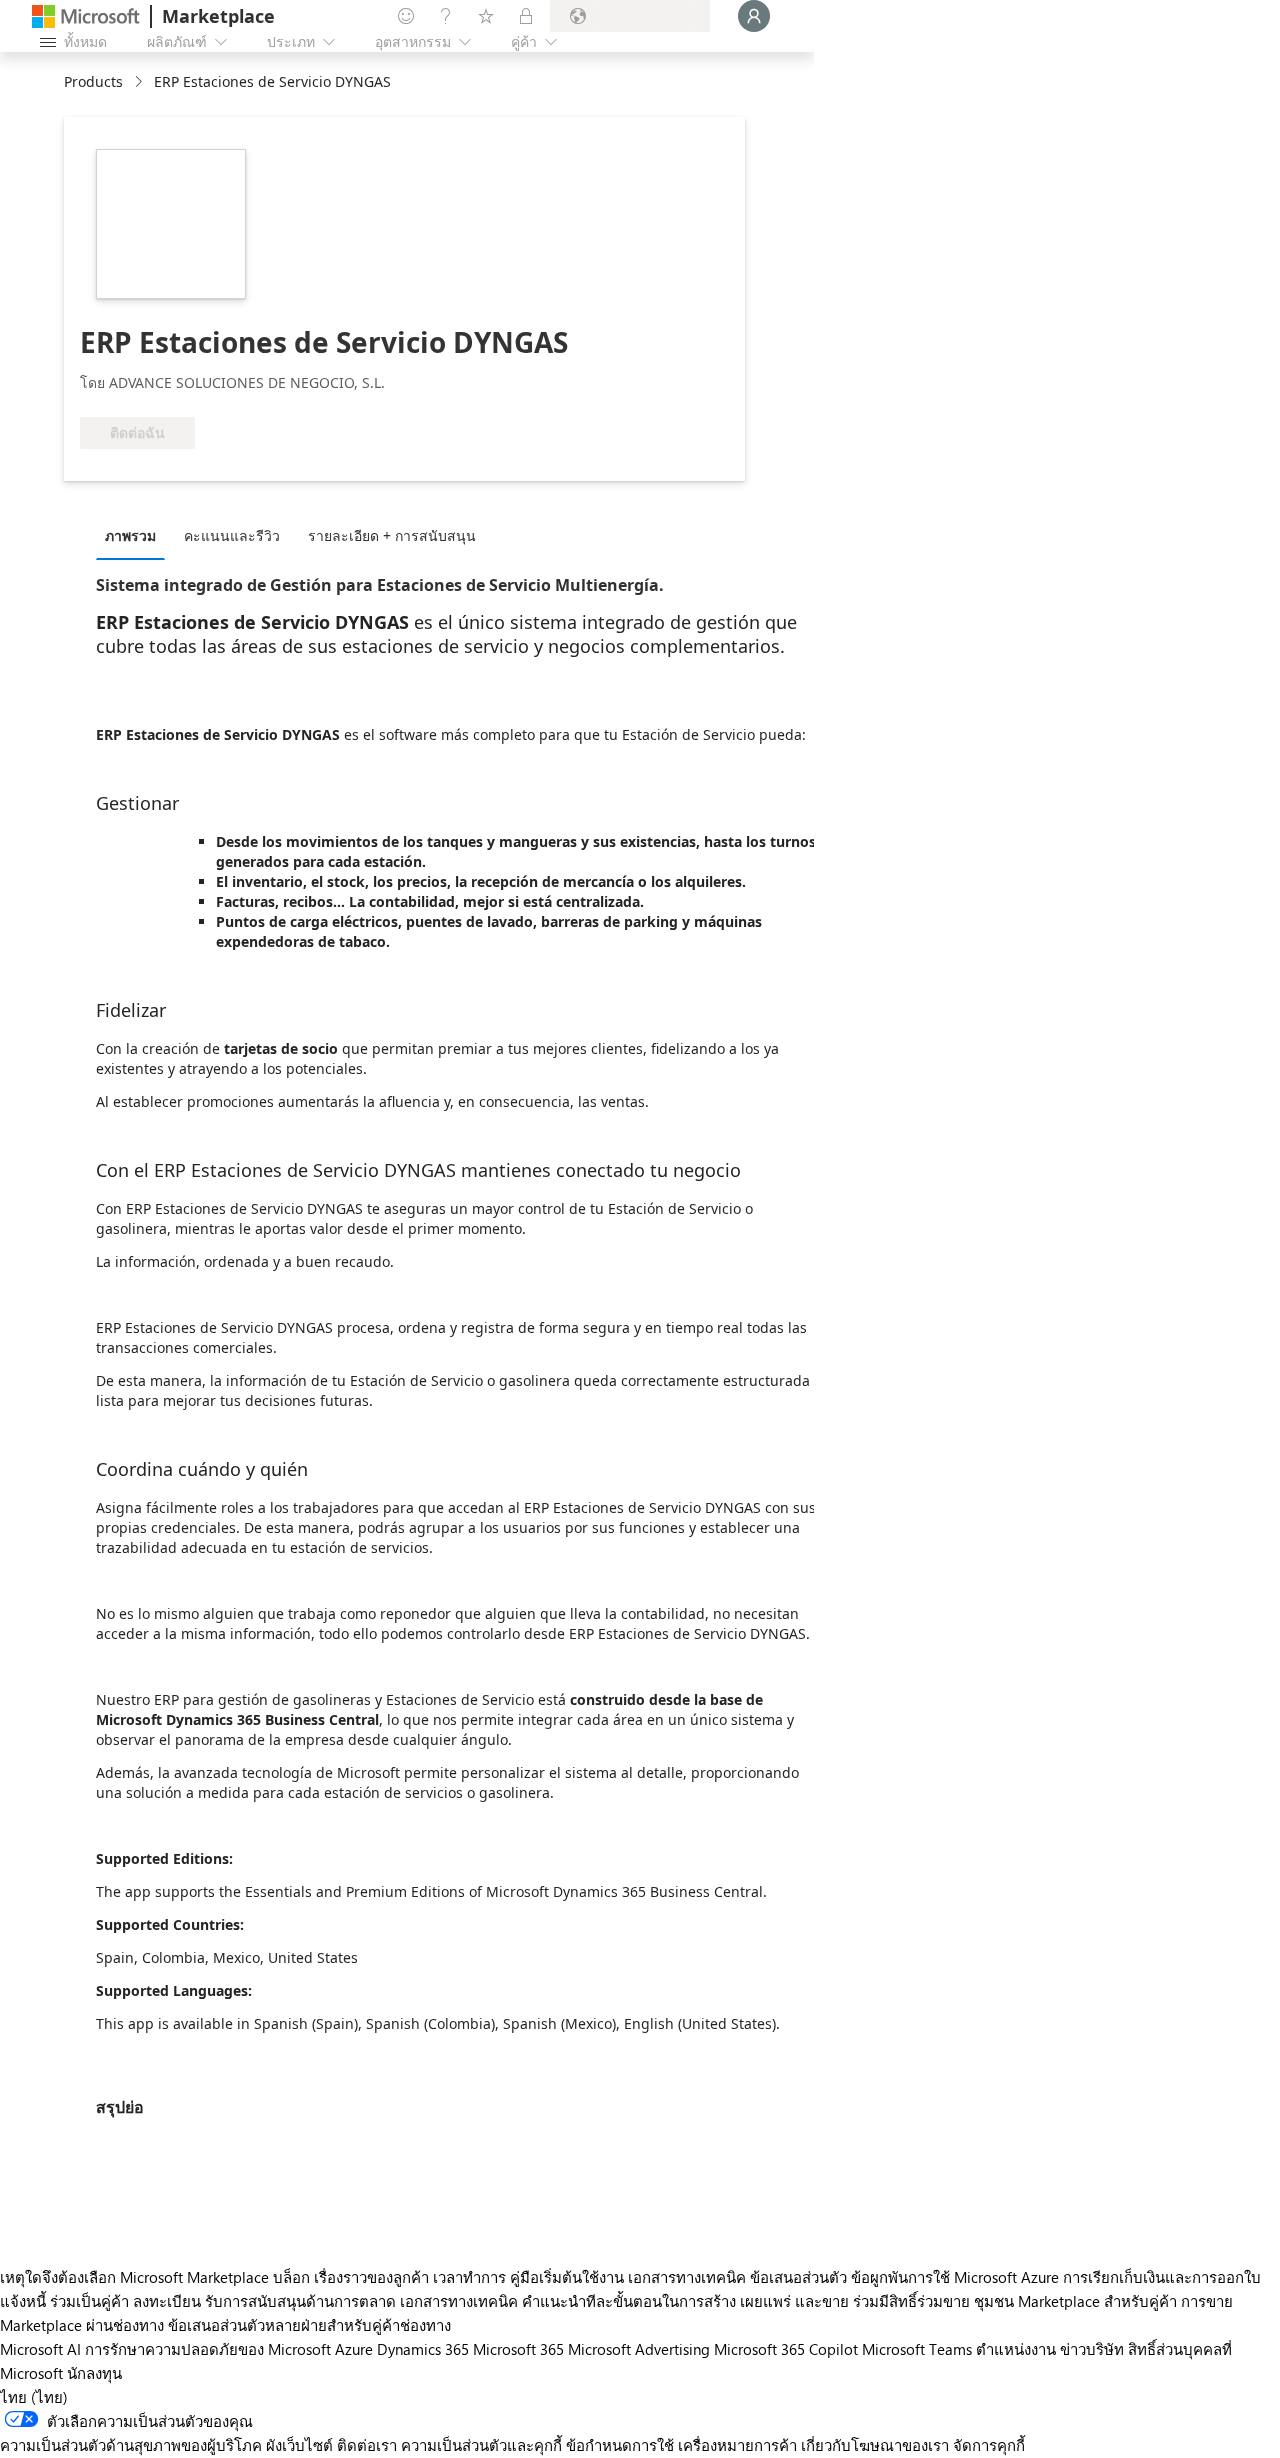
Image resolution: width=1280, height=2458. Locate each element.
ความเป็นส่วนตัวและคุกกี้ (481, 2445)
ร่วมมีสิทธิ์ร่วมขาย (911, 2301)
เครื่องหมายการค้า (737, 2445)
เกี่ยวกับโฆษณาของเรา (875, 2445)
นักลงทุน (94, 2373)
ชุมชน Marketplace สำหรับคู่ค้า (1075, 2301)
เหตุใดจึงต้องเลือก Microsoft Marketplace (134, 2277)
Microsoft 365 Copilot (786, 2349)
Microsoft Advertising (639, 2349)
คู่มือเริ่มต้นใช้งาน (567, 2277)
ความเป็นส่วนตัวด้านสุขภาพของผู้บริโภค (131, 2445)
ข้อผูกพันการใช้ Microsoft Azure (957, 2277)
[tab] (135, 535)
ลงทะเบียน (167, 2301)
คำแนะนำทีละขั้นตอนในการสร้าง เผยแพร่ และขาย (685, 2301)
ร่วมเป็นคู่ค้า (89, 2301)
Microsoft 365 (518, 2349)
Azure (354, 2349)
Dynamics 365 (423, 2349)
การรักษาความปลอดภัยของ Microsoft (208, 2349)
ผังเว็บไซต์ (299, 2445)
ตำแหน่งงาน (1016, 2349)
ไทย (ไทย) (34, 2397)
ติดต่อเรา (367, 2445)
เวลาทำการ (469, 2277)
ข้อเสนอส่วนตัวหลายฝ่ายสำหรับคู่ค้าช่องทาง (309, 2325)
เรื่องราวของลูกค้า (371, 2277)
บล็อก (291, 2277)
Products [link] (93, 81)
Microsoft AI (40, 2349)
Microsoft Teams (917, 2349)
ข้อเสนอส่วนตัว (798, 2277)
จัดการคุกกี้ (989, 2445)
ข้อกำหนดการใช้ (620, 2445)
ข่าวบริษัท (1092, 2349)
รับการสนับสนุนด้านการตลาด (300, 2301)
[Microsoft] (86, 16)
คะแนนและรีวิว (232, 535)
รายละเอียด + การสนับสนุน (392, 535)
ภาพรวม (130, 535)
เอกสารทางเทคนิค (687, 2277)
